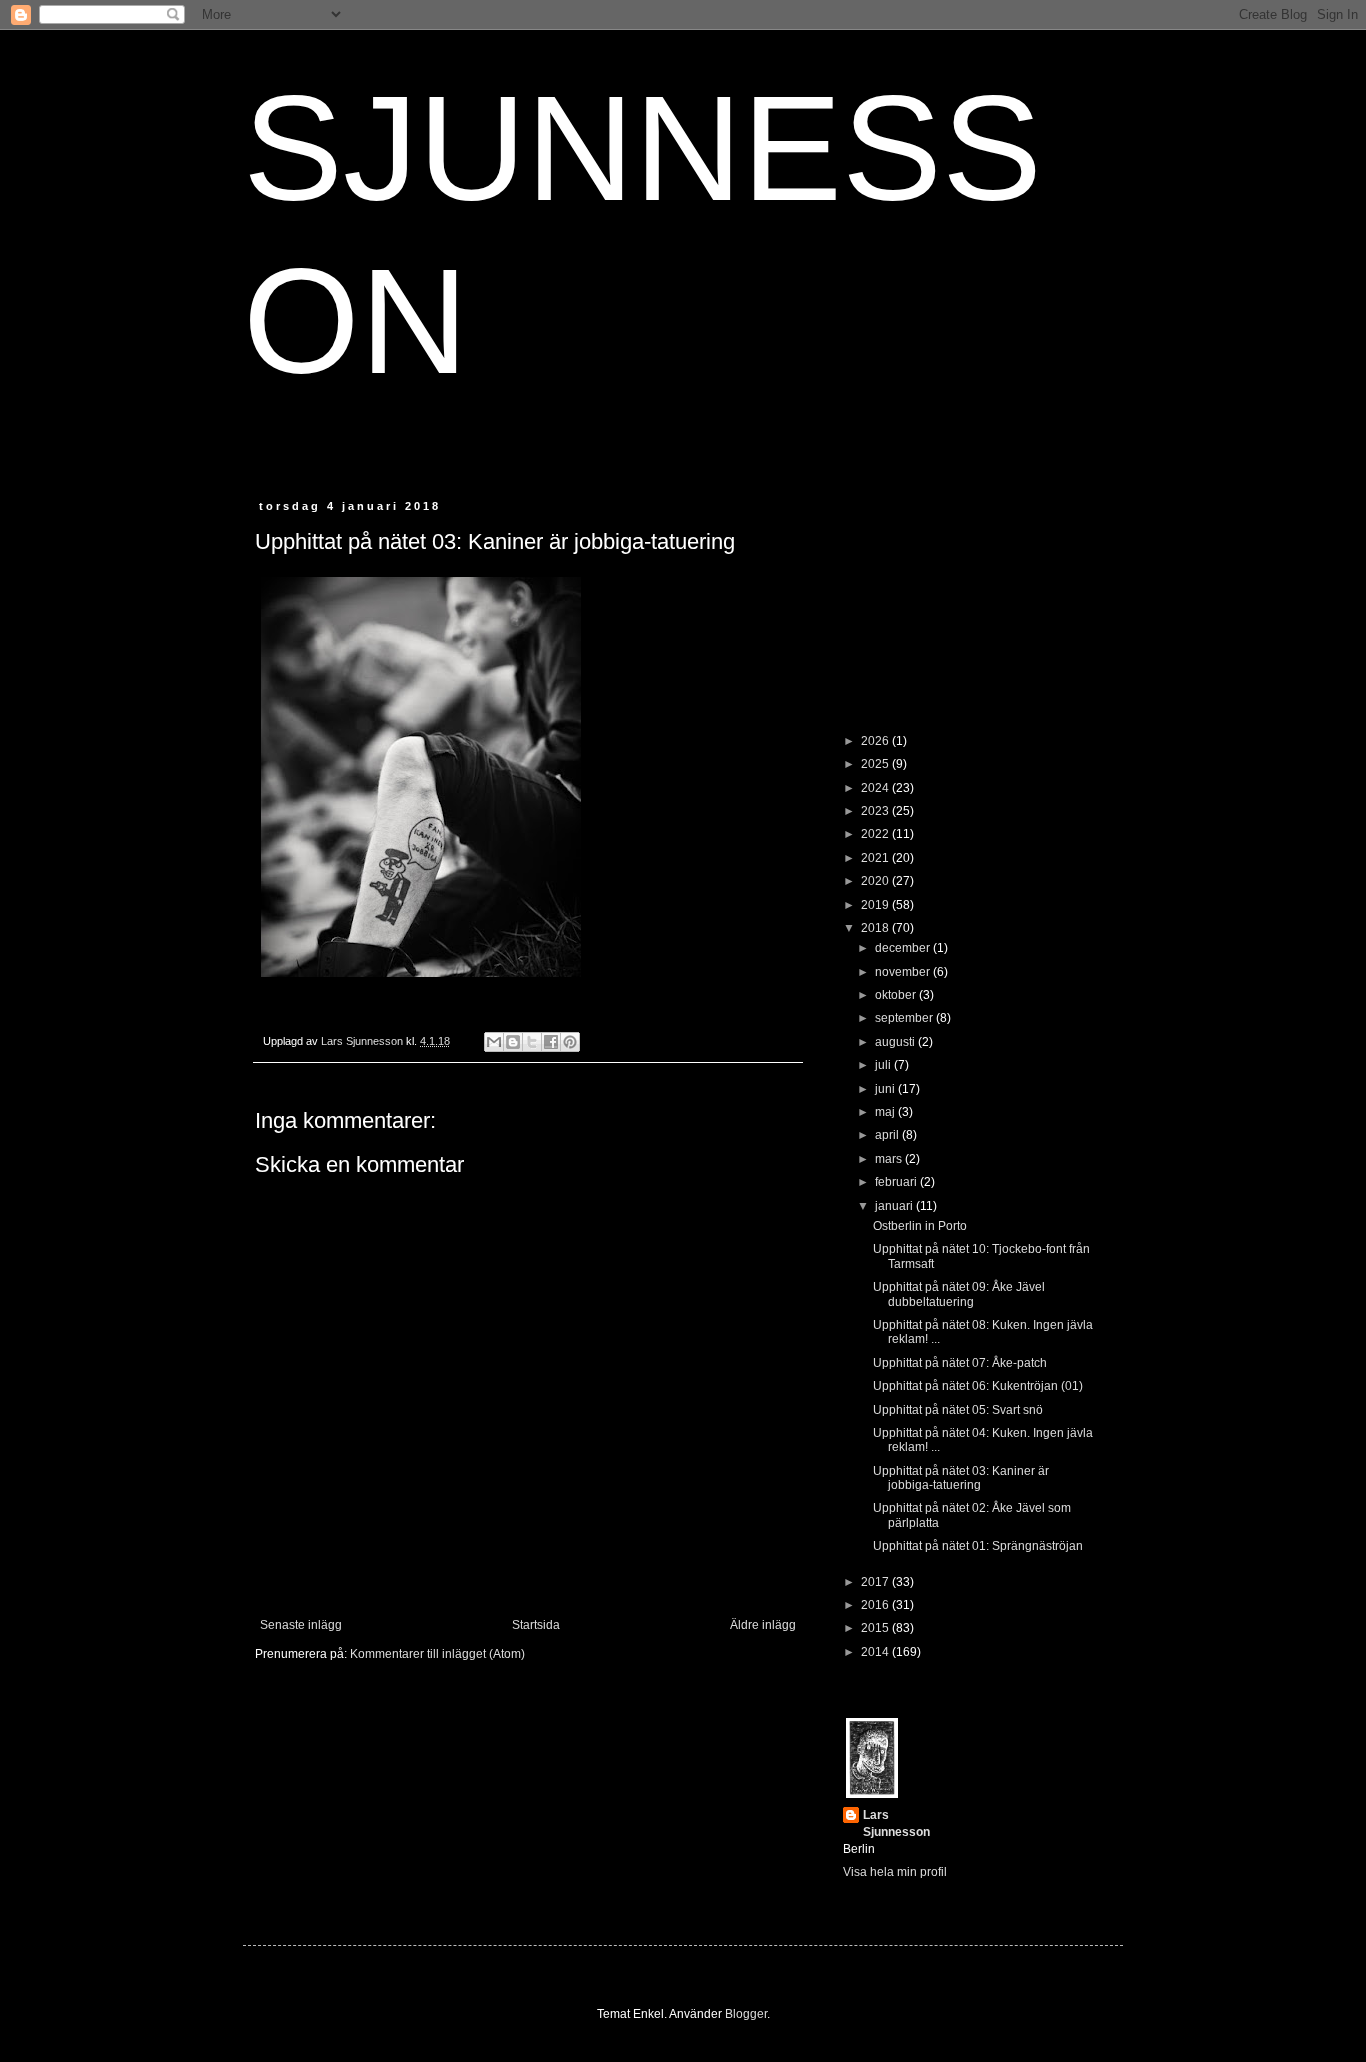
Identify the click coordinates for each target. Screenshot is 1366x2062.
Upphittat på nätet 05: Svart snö (958, 1410)
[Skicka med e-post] (494, 1042)
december (904, 948)
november (904, 972)
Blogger (746, 2014)
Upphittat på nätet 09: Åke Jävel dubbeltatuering (959, 1294)
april (888, 1135)
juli (884, 1065)
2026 (876, 741)
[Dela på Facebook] (551, 1042)
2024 (876, 788)
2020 (876, 881)
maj (886, 1112)
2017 (876, 1582)
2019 (876, 905)
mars (890, 1159)
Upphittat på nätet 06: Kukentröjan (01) (978, 1386)
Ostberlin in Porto (920, 1226)
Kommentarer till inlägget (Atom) (437, 1654)
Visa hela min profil (895, 1872)
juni (886, 1089)
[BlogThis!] (513, 1042)
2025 (876, 764)
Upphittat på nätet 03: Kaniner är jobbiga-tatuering (961, 1478)
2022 (876, 834)
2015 (876, 1628)
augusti (896, 1042)
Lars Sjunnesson (896, 1823)
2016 (876, 1605)
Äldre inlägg (763, 1625)
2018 (876, 928)
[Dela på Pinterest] (570, 1042)
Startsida (536, 1625)
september (905, 1018)
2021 (876, 858)
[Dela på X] (532, 1042)
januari (895, 1206)
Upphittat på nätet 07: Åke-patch (960, 1363)
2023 (876, 811)
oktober (897, 995)
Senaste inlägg (301, 1625)
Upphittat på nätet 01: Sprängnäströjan (978, 1546)
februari (897, 1182)
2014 (876, 1652)
